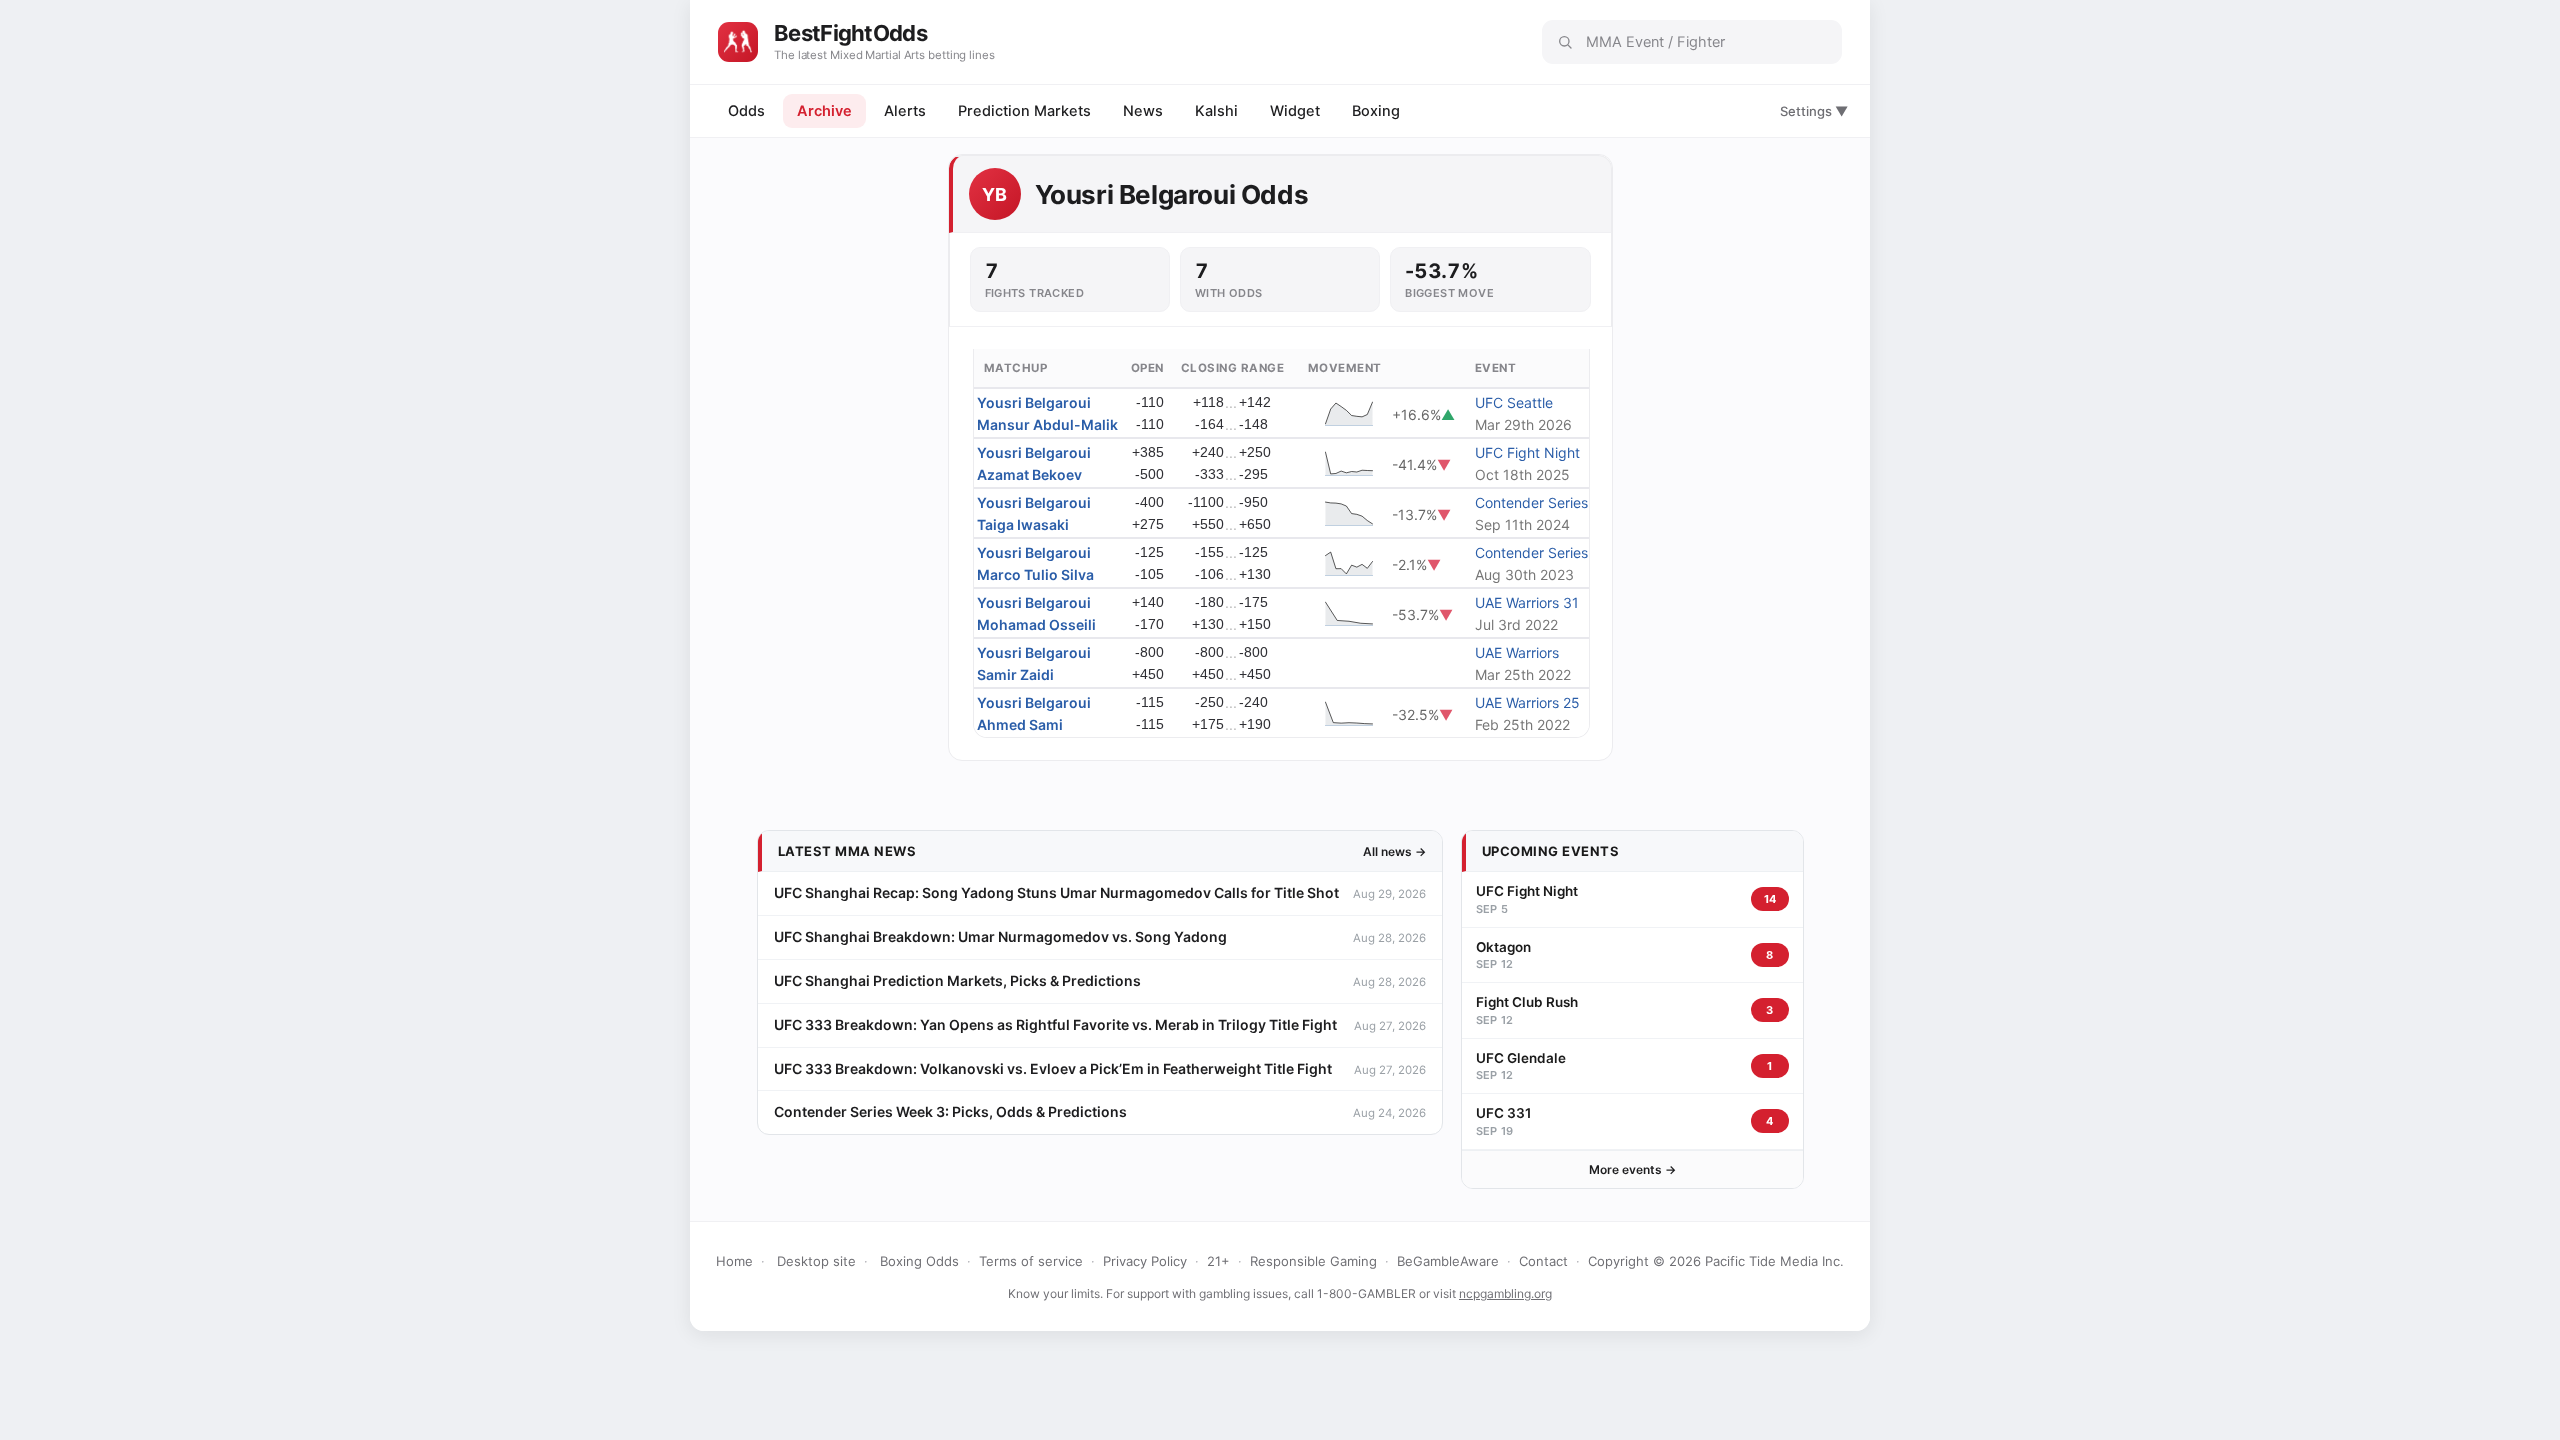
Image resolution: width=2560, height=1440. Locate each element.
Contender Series (1531, 502)
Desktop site (816, 1261)
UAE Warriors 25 (1527, 702)
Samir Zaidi (1015, 674)
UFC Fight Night (1527, 452)
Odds (746, 111)
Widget (1295, 111)
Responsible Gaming (1313, 1261)
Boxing (1376, 111)
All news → (1394, 851)
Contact (1543, 1261)
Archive (824, 111)
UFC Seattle (1514, 402)
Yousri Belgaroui (1034, 402)
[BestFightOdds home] (738, 42)
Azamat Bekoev (1029, 474)
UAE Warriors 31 (1527, 602)
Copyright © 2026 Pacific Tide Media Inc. (1716, 1261)
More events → (1632, 1169)
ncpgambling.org (1505, 1293)
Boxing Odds (919, 1261)
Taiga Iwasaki (1023, 524)
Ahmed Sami (1020, 724)
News (1143, 111)
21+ (1218, 1261)
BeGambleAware (1448, 1261)
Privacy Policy (1145, 1261)
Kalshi (1216, 111)
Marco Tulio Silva (1035, 574)
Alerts (905, 111)
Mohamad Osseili (1036, 624)
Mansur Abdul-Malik (1047, 424)
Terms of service (1031, 1261)
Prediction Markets (1024, 111)
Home (734, 1261)
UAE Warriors (1517, 652)
